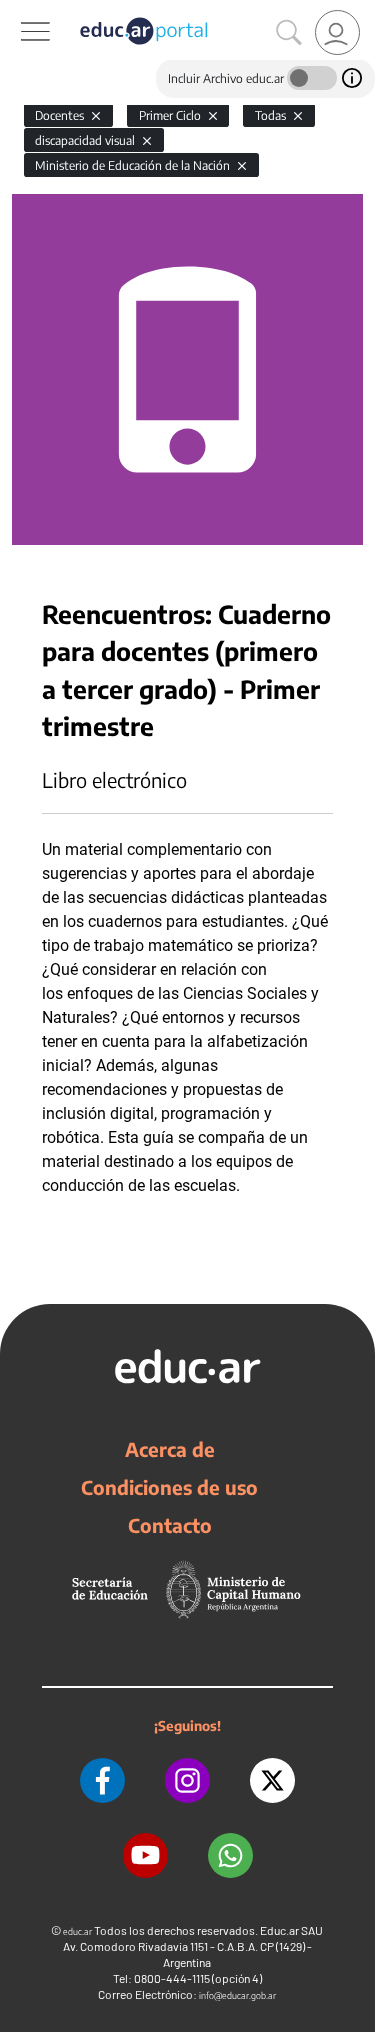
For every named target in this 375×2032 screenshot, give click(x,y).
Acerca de (170, 1449)
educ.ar (77, 1931)
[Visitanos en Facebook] (102, 1780)
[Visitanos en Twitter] (272, 1780)
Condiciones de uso (169, 1487)
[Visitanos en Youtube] (145, 1855)
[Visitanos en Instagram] (187, 1780)
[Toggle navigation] (18, 11)
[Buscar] (289, 33)
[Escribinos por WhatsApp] (230, 1855)
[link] (337, 32)
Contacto (170, 1525)
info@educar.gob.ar (237, 1995)
